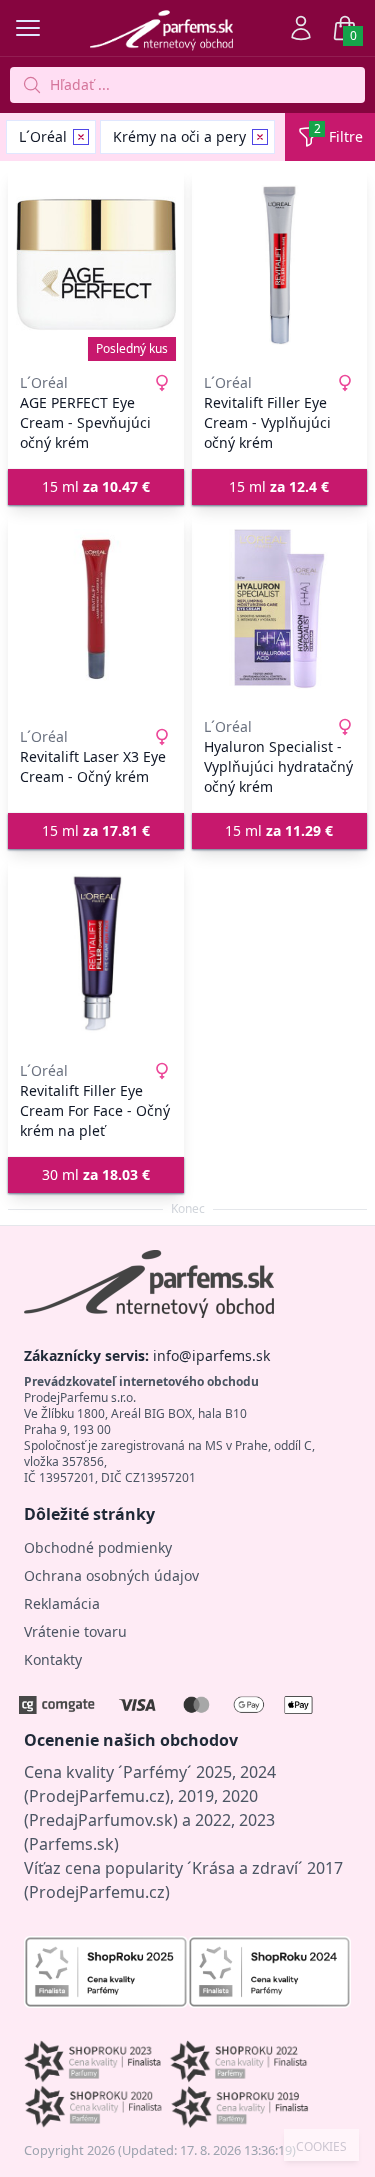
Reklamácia (62, 1603)
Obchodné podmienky (98, 1547)
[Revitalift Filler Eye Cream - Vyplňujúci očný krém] (280, 265)
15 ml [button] (96, 486)
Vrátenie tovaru (75, 1631)
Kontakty (53, 1659)
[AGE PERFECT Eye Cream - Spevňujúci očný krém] (96, 265)
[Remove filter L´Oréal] (81, 137)
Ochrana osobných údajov (111, 1575)
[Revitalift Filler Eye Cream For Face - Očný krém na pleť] (96, 953)
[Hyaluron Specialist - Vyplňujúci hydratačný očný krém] (280, 609)
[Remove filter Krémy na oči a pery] (260, 137)
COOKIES (321, 2147)
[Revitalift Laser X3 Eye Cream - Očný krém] (96, 609)
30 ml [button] (96, 1174)
